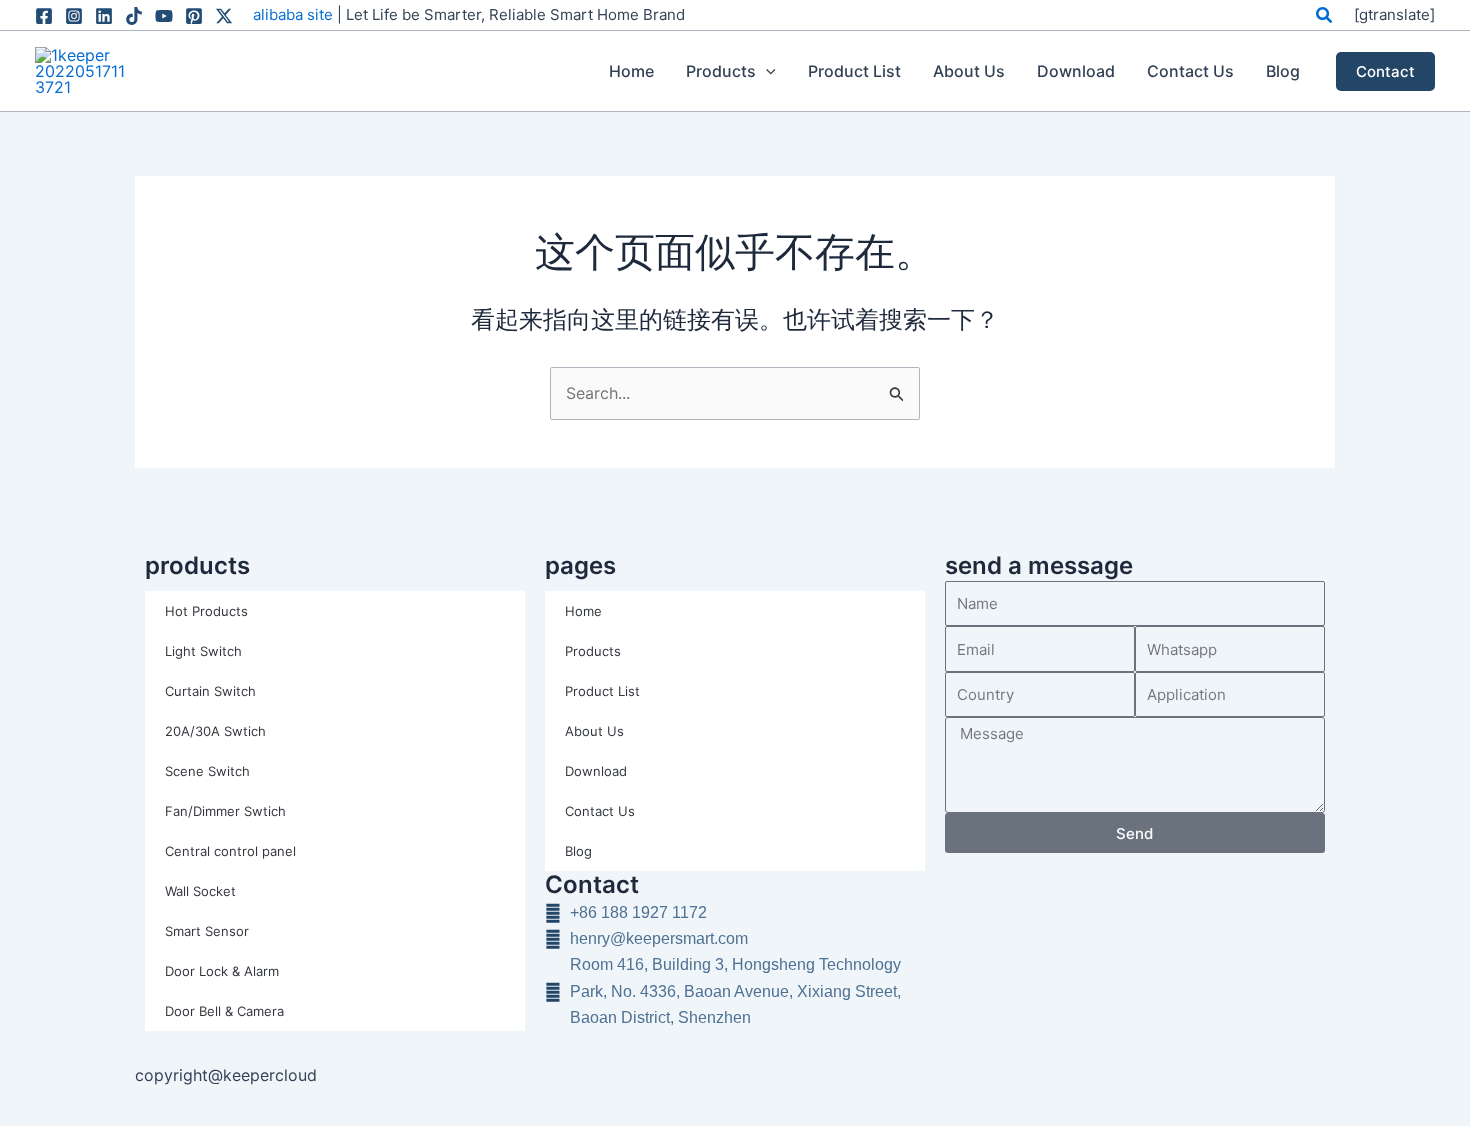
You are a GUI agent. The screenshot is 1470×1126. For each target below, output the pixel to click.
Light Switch (203, 651)
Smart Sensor (207, 931)
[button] (1325, 15)
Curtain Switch (210, 691)
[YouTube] (164, 16)
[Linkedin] (104, 16)
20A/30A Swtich (215, 731)
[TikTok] (134, 16)
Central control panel (230, 851)
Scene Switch (207, 771)
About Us (594, 731)
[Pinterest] (194, 16)
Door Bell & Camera (224, 1011)
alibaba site (293, 14)
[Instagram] (74, 16)
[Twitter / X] (224, 16)
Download (596, 771)
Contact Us (600, 811)
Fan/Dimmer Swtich (225, 811)
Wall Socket (200, 891)
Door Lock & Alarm (222, 971)
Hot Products (206, 611)
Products (593, 651)
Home (583, 611)
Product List (602, 691)
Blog (578, 851)
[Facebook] (44, 16)
